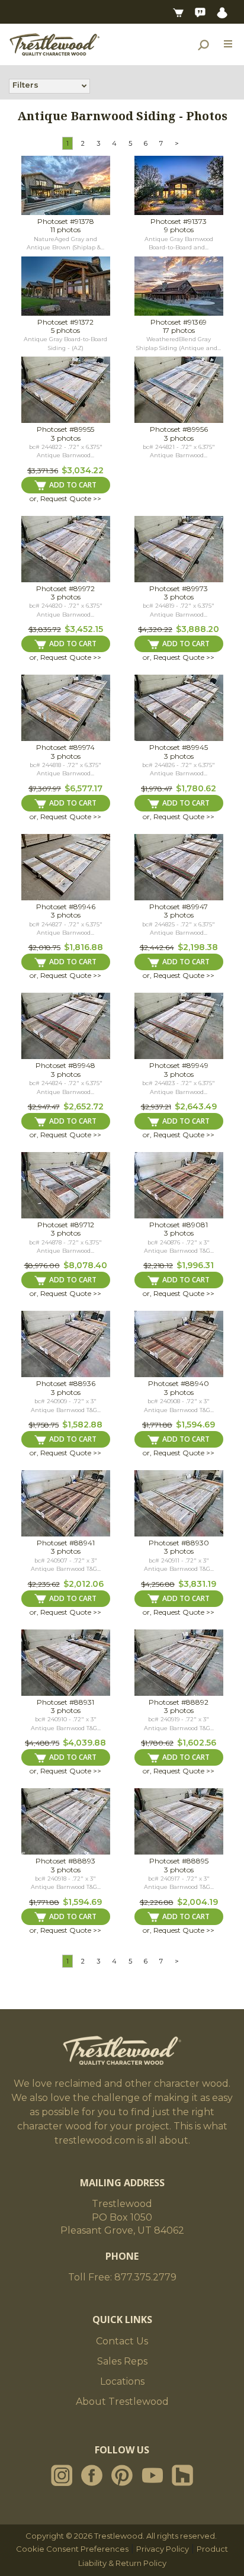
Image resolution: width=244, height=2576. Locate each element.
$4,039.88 (84, 1743)
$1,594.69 (195, 1425)
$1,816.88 (84, 947)
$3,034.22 (83, 470)
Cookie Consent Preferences (72, 2549)
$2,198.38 (198, 947)
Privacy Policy (163, 2549)
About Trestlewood (122, 2402)
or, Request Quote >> (65, 498)
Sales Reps (122, 2361)
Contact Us (122, 2341)
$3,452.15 (84, 629)
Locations (122, 2381)
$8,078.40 (85, 1265)
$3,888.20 (198, 629)
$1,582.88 (82, 1425)
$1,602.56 (197, 1743)
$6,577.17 (84, 788)
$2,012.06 (84, 1584)
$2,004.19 (198, 1902)
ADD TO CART (73, 485)
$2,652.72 (84, 1106)
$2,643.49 (196, 1106)
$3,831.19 (197, 1584)
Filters (25, 85)
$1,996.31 (195, 1265)
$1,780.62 (196, 788)
